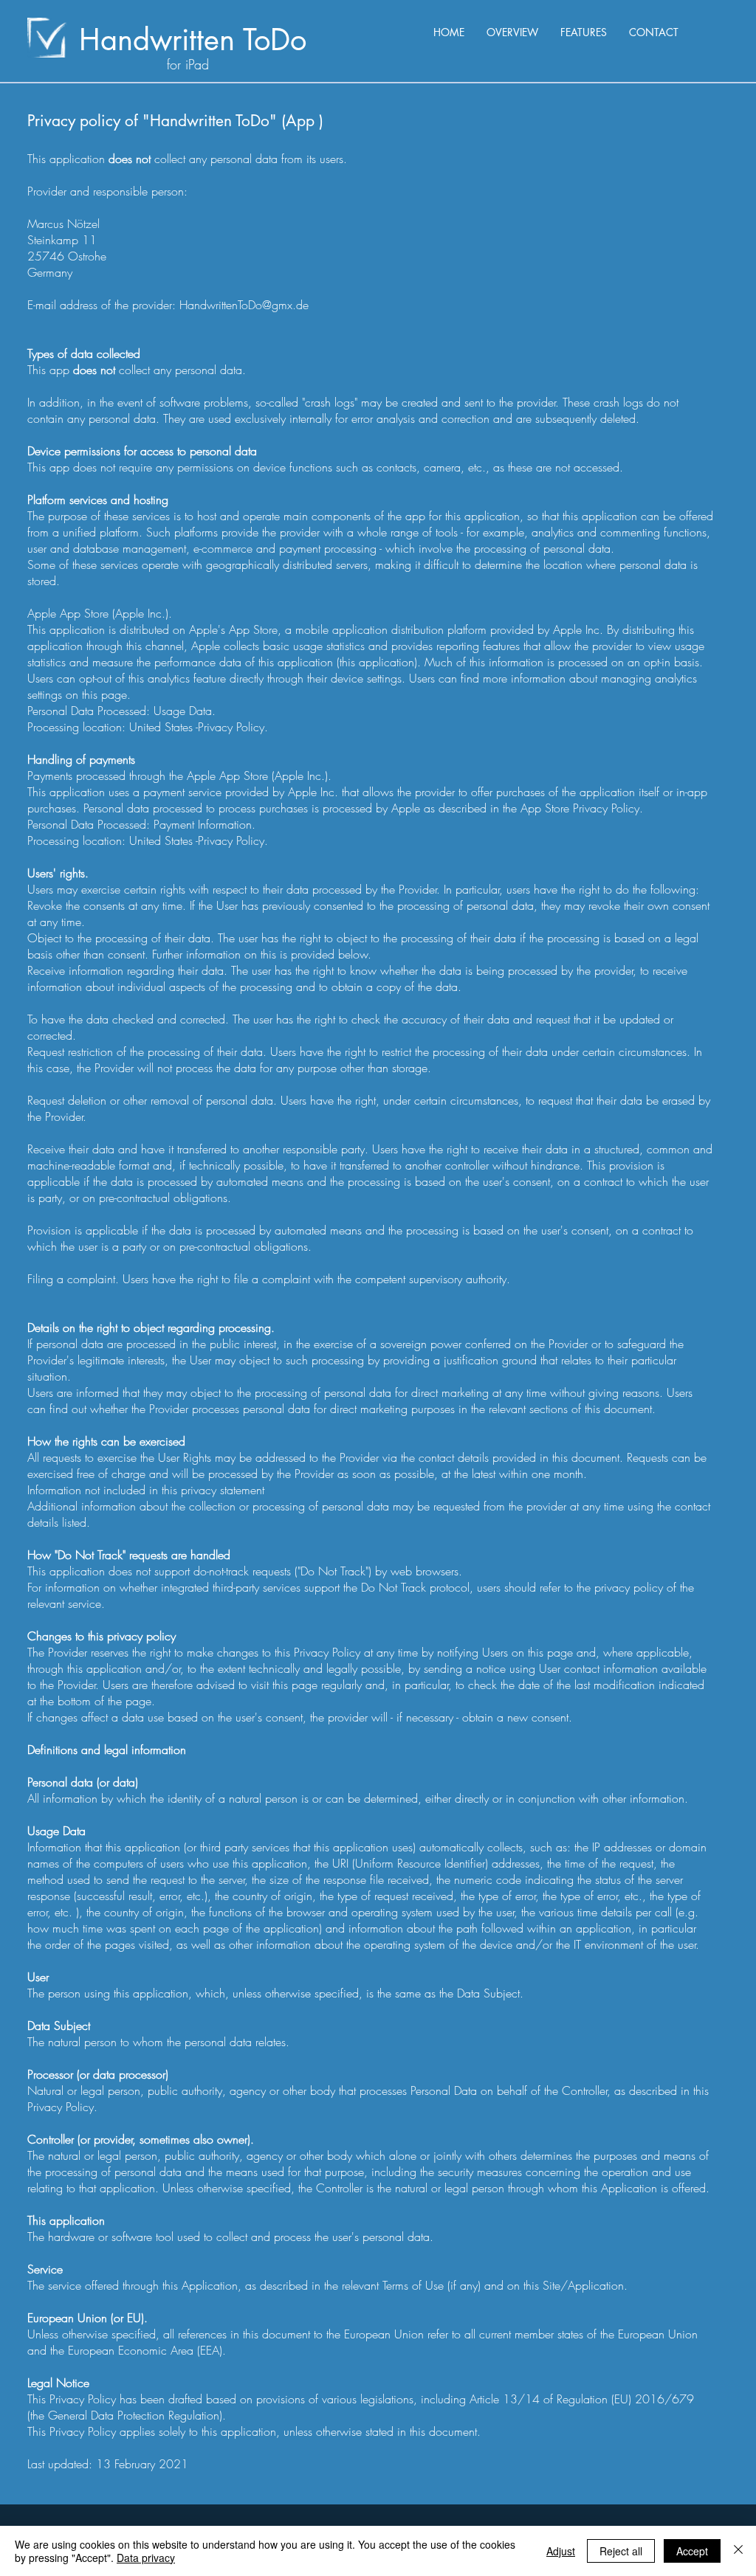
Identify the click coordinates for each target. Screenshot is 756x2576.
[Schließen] (738, 2551)
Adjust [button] (561, 2551)
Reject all (621, 2551)
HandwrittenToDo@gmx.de (244, 305)
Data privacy (146, 2558)
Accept (692, 2551)
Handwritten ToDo (193, 40)
